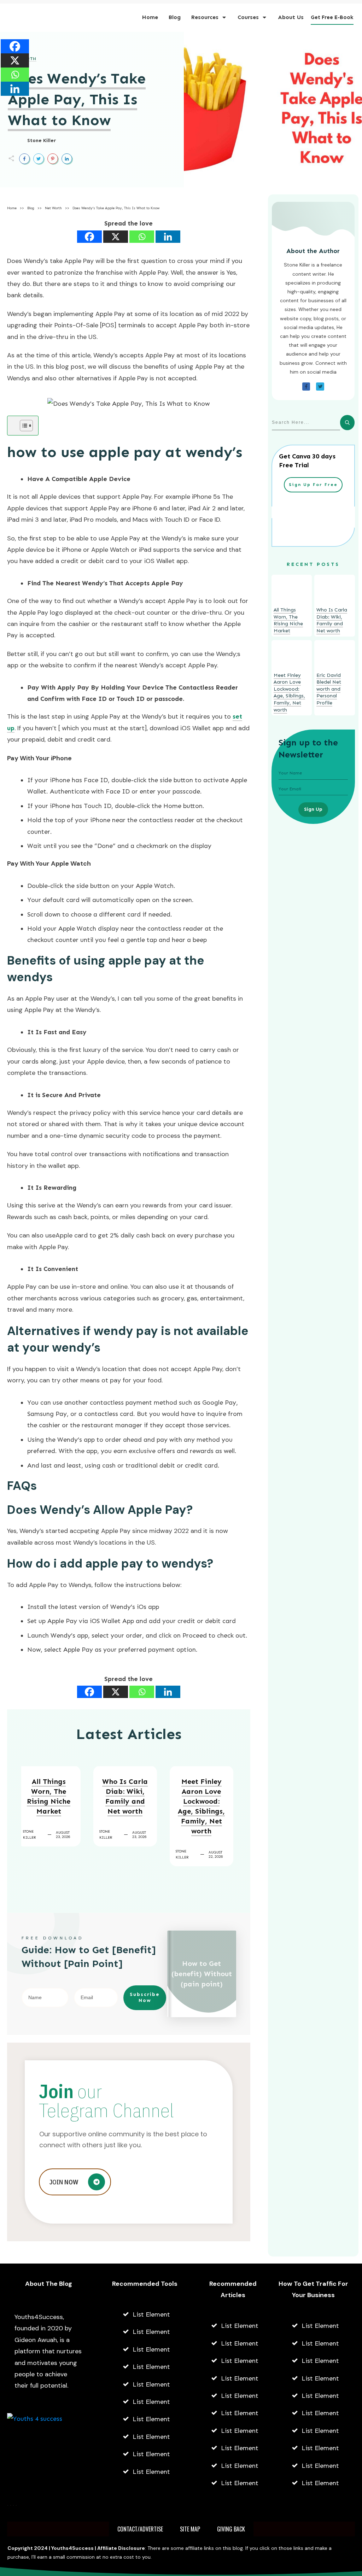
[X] (116, 237)
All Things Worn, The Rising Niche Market (49, 1796)
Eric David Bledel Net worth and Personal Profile (329, 689)
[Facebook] (89, 237)
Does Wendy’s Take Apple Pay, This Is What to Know (77, 99)
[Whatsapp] (142, 237)
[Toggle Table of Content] (23, 426)
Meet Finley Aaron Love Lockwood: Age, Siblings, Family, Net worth (201, 1806)
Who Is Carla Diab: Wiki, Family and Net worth (125, 1796)
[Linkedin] (168, 237)
